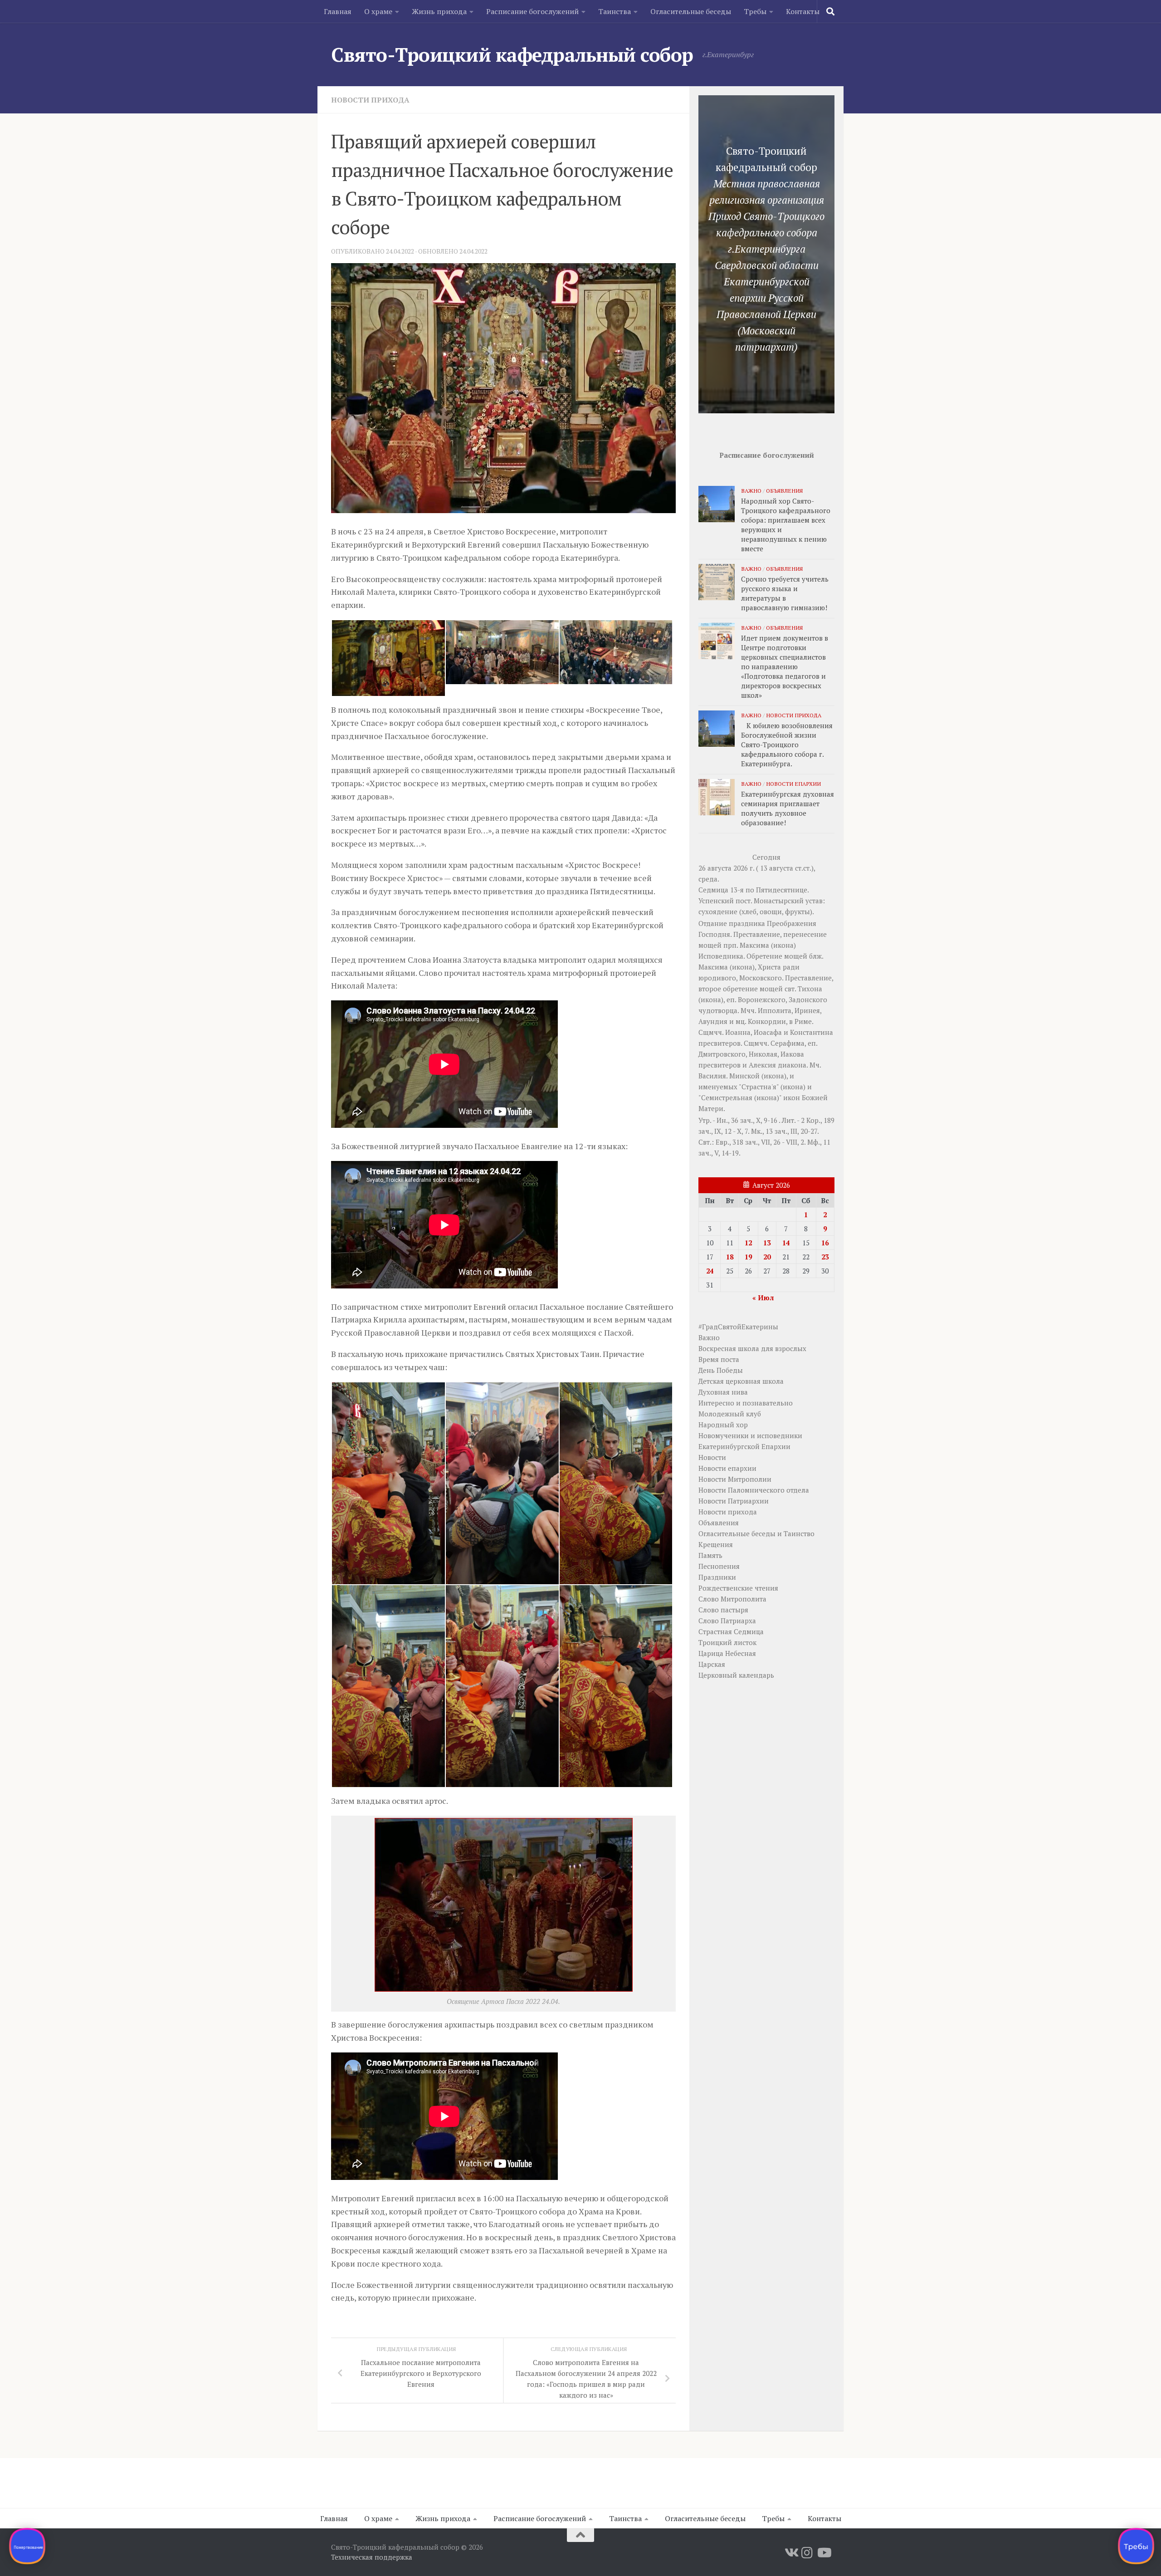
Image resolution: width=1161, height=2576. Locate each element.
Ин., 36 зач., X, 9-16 (747, 1120)
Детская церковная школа (741, 1381)
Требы (755, 11)
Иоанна (738, 1032)
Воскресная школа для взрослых (752, 1348)
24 (710, 1271)
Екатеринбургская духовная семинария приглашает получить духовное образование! (788, 808)
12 (748, 1243)
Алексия (762, 1065)
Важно (751, 490)
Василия (712, 1076)
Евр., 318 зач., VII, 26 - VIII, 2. (761, 1142)
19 (748, 1257)
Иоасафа (768, 1032)
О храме (378, 11)
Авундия (713, 1021)
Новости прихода (370, 100)
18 (730, 1257)
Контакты (803, 11)
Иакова (792, 1054)
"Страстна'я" (759, 1087)
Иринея (807, 1010)
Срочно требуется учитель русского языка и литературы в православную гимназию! (785, 593)
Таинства (615, 11)
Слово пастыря (723, 1610)
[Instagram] (807, 2553)
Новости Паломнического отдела (754, 1490)
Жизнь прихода (439, 11)
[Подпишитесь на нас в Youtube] (824, 2553)
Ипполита (775, 1010)
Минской (744, 1076)
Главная (338, 11)
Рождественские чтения (738, 1588)
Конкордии (767, 1021)
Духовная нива (723, 1392)
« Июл (763, 1298)
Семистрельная (727, 1097)
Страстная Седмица (731, 1631)
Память (710, 1555)
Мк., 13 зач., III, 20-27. (785, 1131)
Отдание (713, 923)
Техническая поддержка (372, 2557)
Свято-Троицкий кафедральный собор (512, 54)
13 (767, 1243)
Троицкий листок (727, 1642)
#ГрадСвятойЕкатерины (738, 1327)
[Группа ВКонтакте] (791, 2553)
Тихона (810, 989)
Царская (712, 1664)
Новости (712, 1457)
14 (786, 1243)
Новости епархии (793, 784)
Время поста (719, 1359)
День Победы (721, 1370)
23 (825, 1257)
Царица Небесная (727, 1653)
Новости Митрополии (735, 1479)
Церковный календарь (736, 1675)
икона (783, 945)
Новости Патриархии (734, 1501)
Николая (763, 1054)
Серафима (788, 1043)
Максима (754, 945)
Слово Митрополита (732, 1599)
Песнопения (719, 1566)
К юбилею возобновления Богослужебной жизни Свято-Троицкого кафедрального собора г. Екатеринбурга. (787, 744)
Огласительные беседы (691, 11)
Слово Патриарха (727, 1621)
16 (825, 1243)
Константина (812, 1032)
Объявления (784, 490)
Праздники (717, 1577)
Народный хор (723, 1425)
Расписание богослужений (532, 11)
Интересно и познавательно (746, 1403)
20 (767, 1257)
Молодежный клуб (730, 1414)
